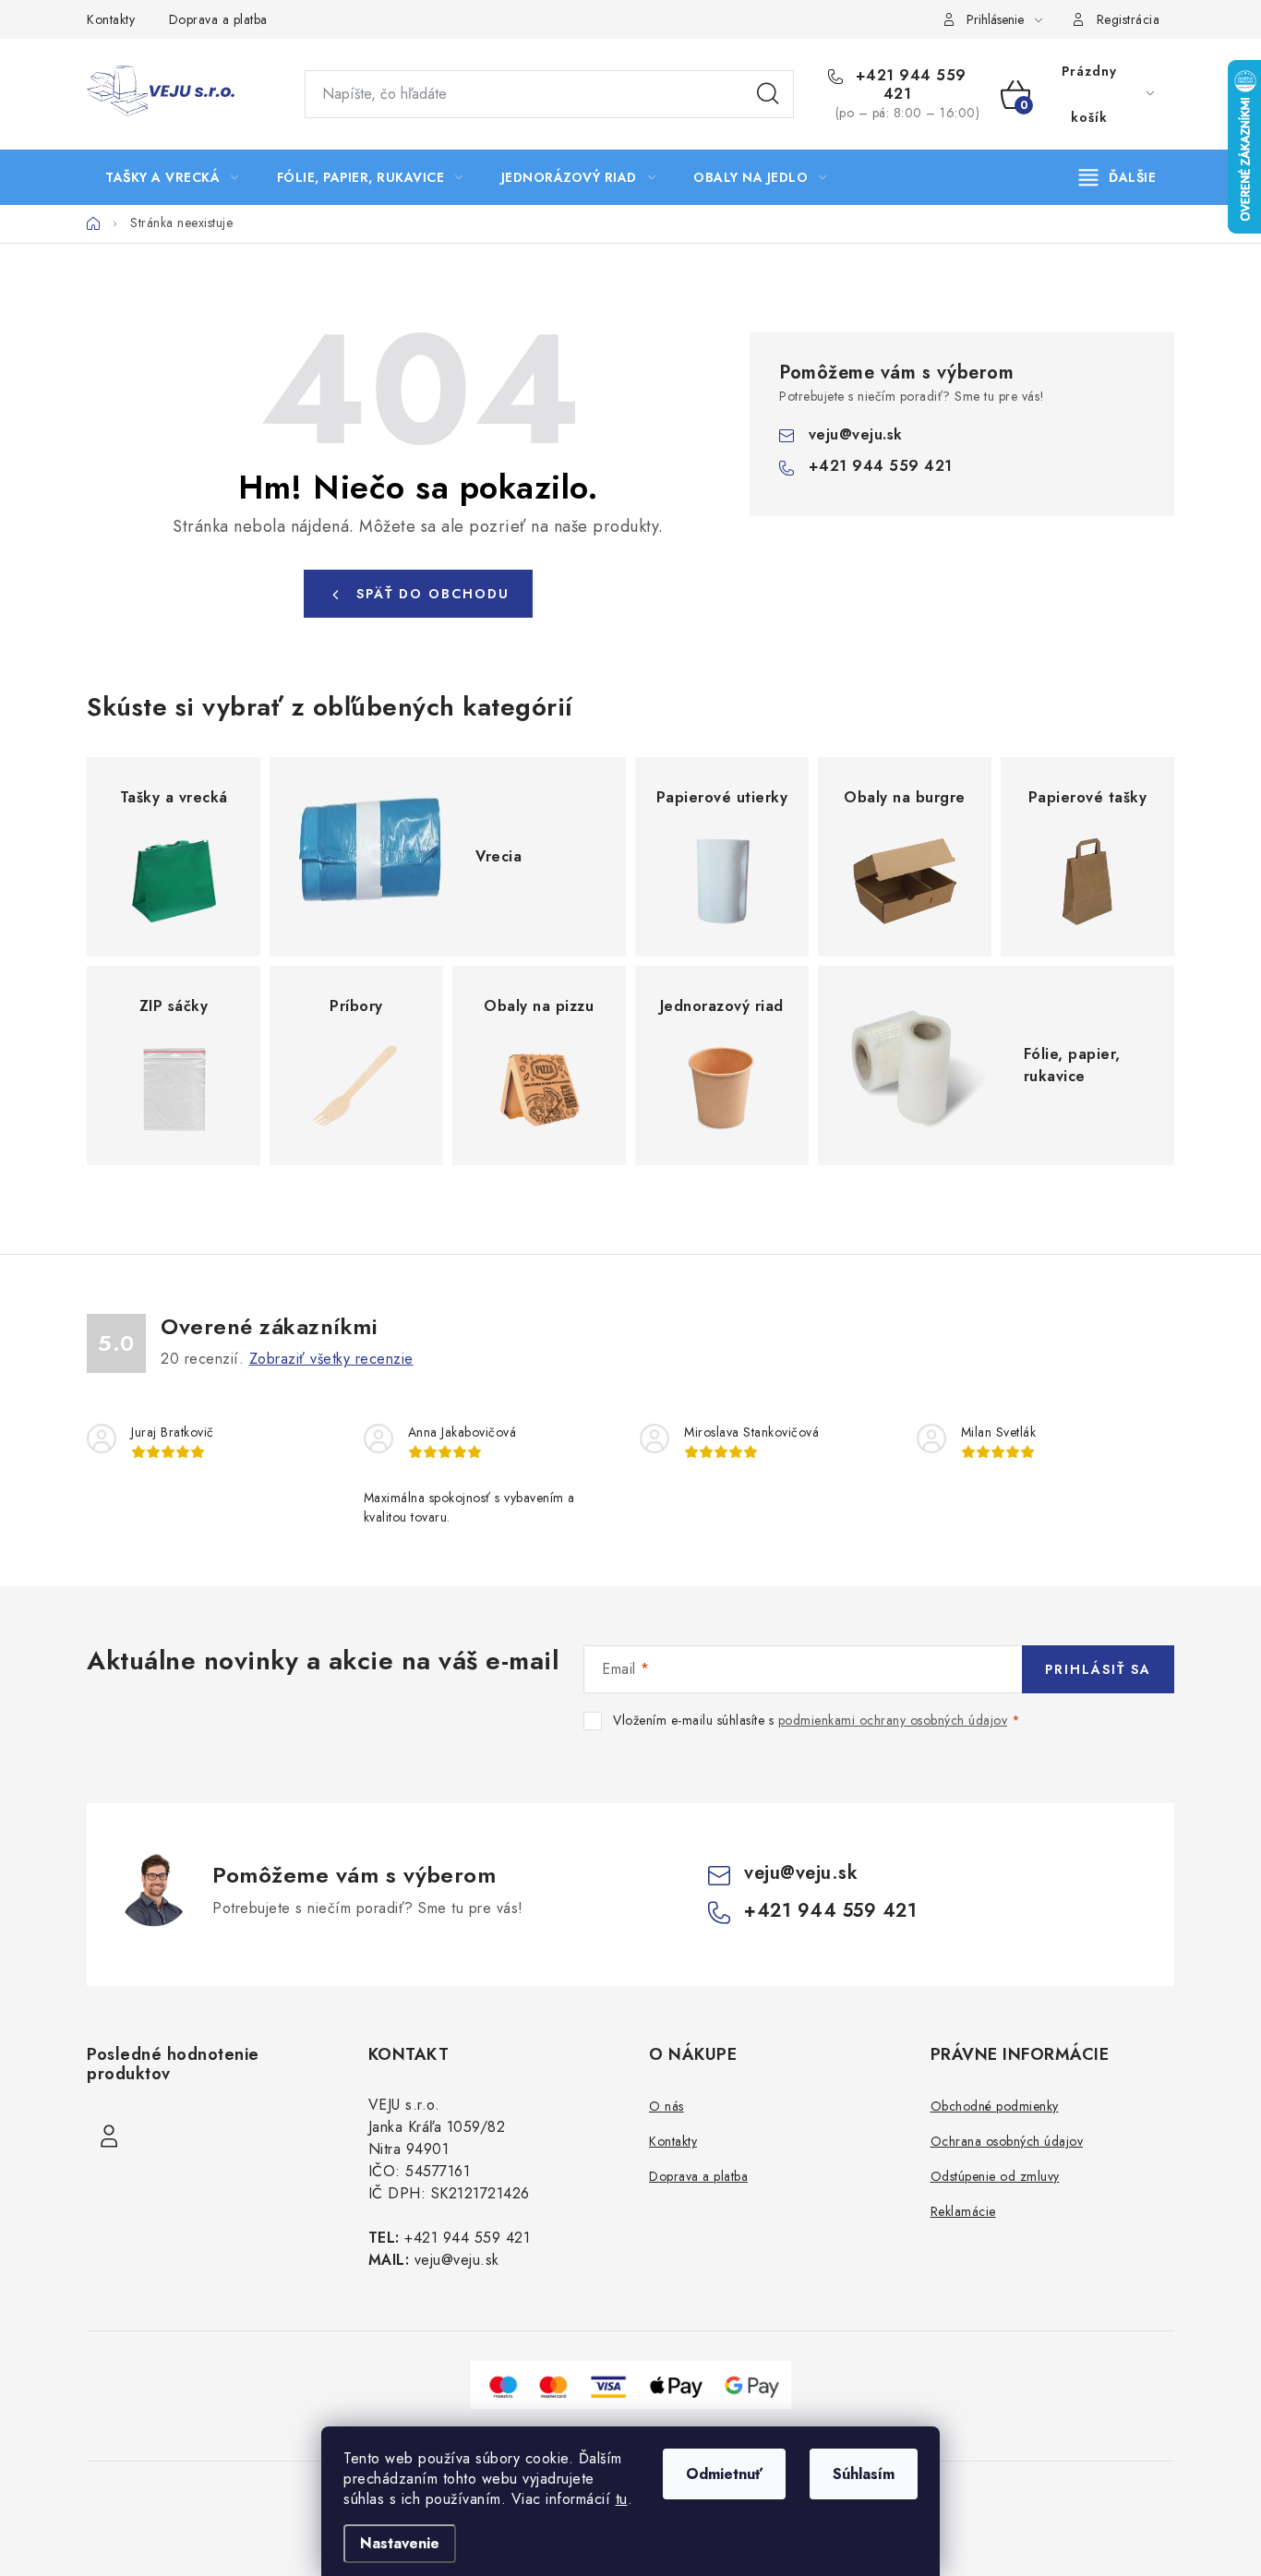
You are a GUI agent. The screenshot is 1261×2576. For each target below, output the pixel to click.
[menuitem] (172, 177)
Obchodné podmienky (995, 2106)
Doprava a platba (218, 19)
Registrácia (1129, 19)
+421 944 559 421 (908, 85)
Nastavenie (400, 2543)
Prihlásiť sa (1098, 1669)
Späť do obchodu (433, 594)
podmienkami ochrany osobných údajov (893, 1720)
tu (622, 2499)
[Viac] (1118, 177)
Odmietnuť (724, 2474)
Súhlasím (864, 2474)
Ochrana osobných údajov (1007, 2141)
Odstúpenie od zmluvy (995, 2176)
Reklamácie (963, 2211)
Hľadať (768, 94)
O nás (667, 2106)
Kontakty (111, 19)
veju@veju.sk (856, 434)
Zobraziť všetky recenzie (331, 1359)
